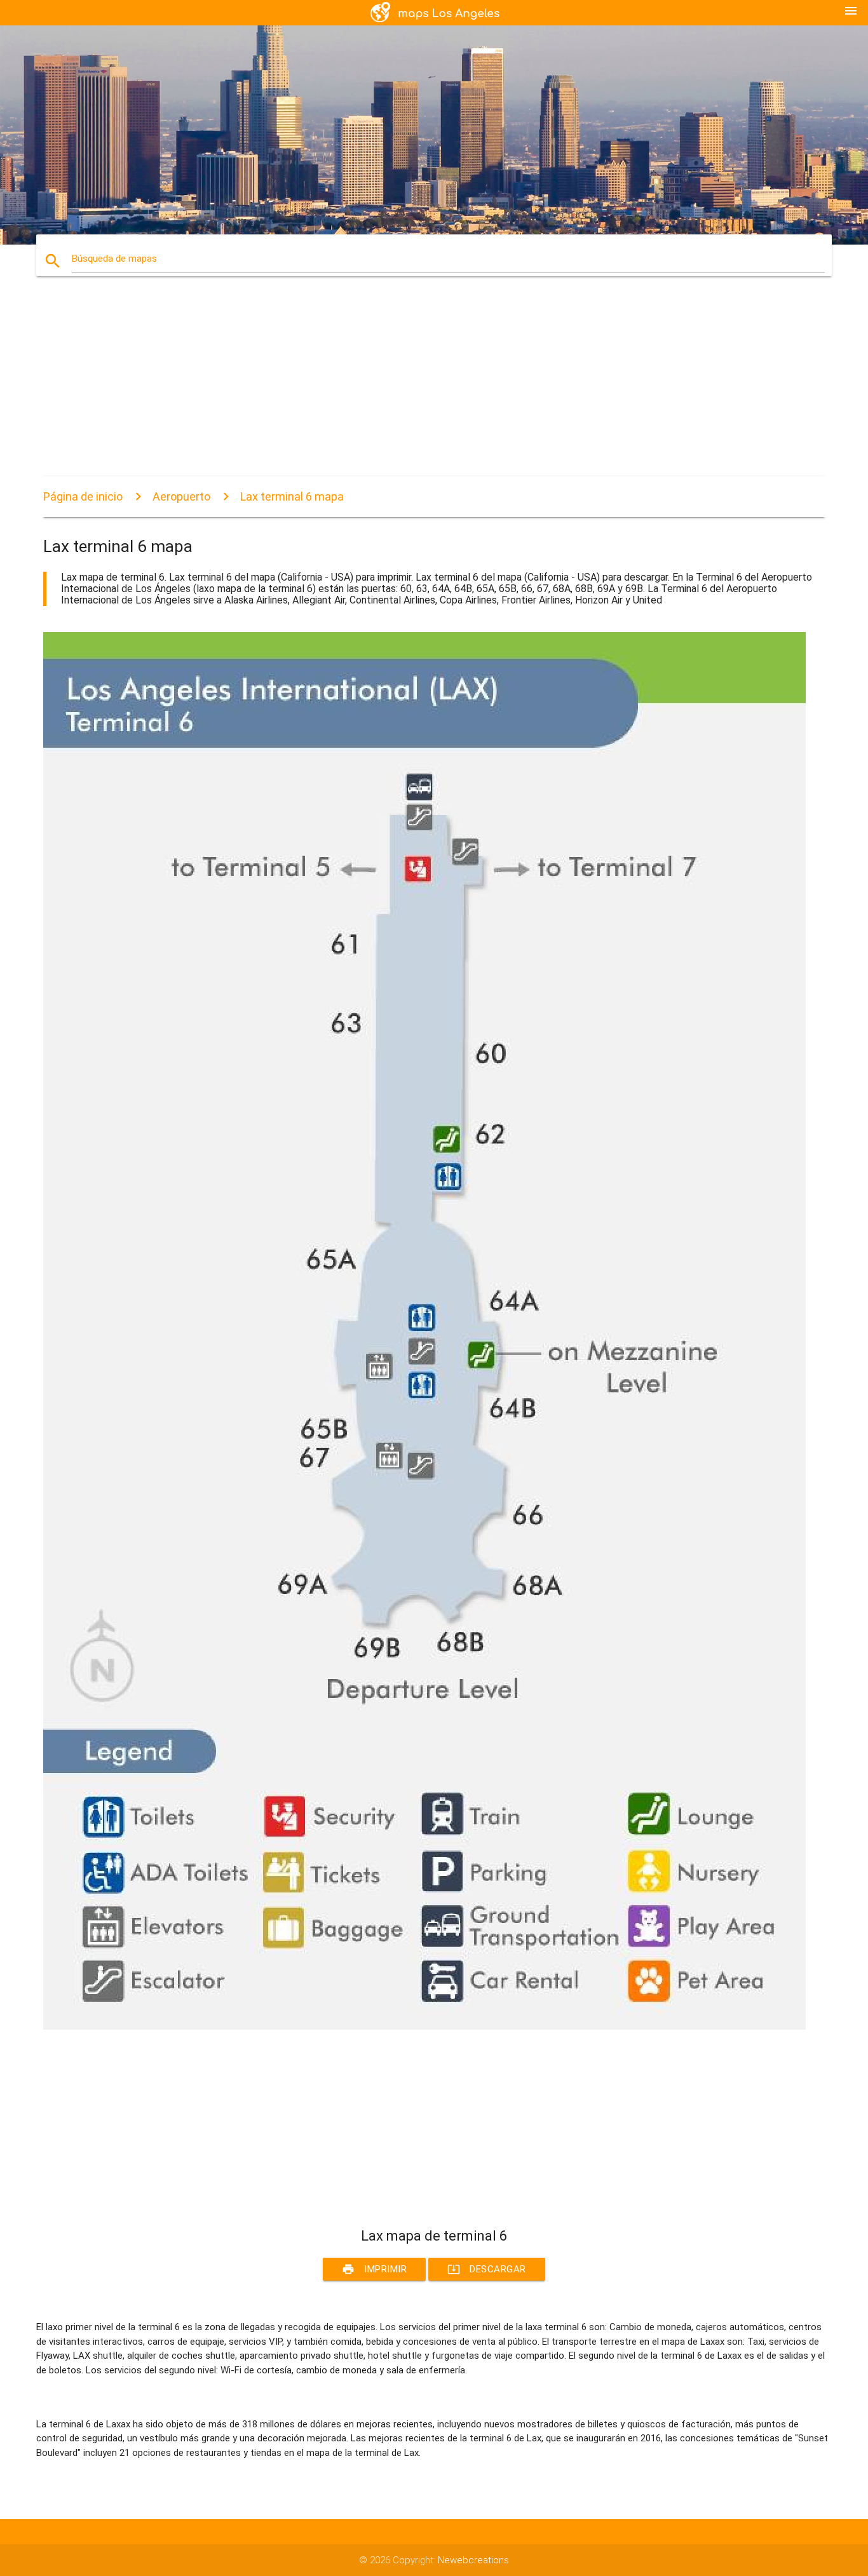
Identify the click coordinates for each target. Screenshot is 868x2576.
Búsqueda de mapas (114, 259)
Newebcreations (473, 2560)
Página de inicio (83, 496)
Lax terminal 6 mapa (292, 496)
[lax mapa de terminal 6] (424, 2026)
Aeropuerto (181, 496)
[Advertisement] (424, 388)
